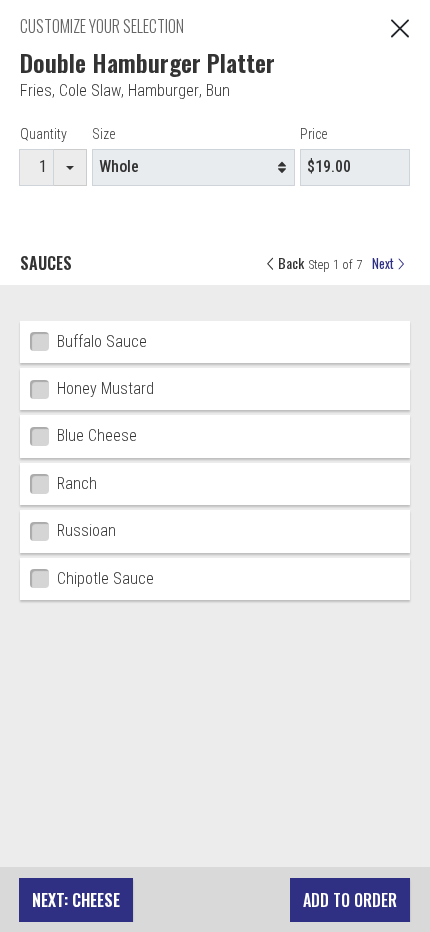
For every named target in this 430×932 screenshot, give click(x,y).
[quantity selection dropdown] (70, 167)
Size (103, 134)
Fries (36, 90)
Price (313, 134)
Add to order (350, 900)
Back (289, 262)
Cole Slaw (90, 90)
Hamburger (163, 90)
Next (384, 263)
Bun (218, 90)
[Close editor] (400, 26)
